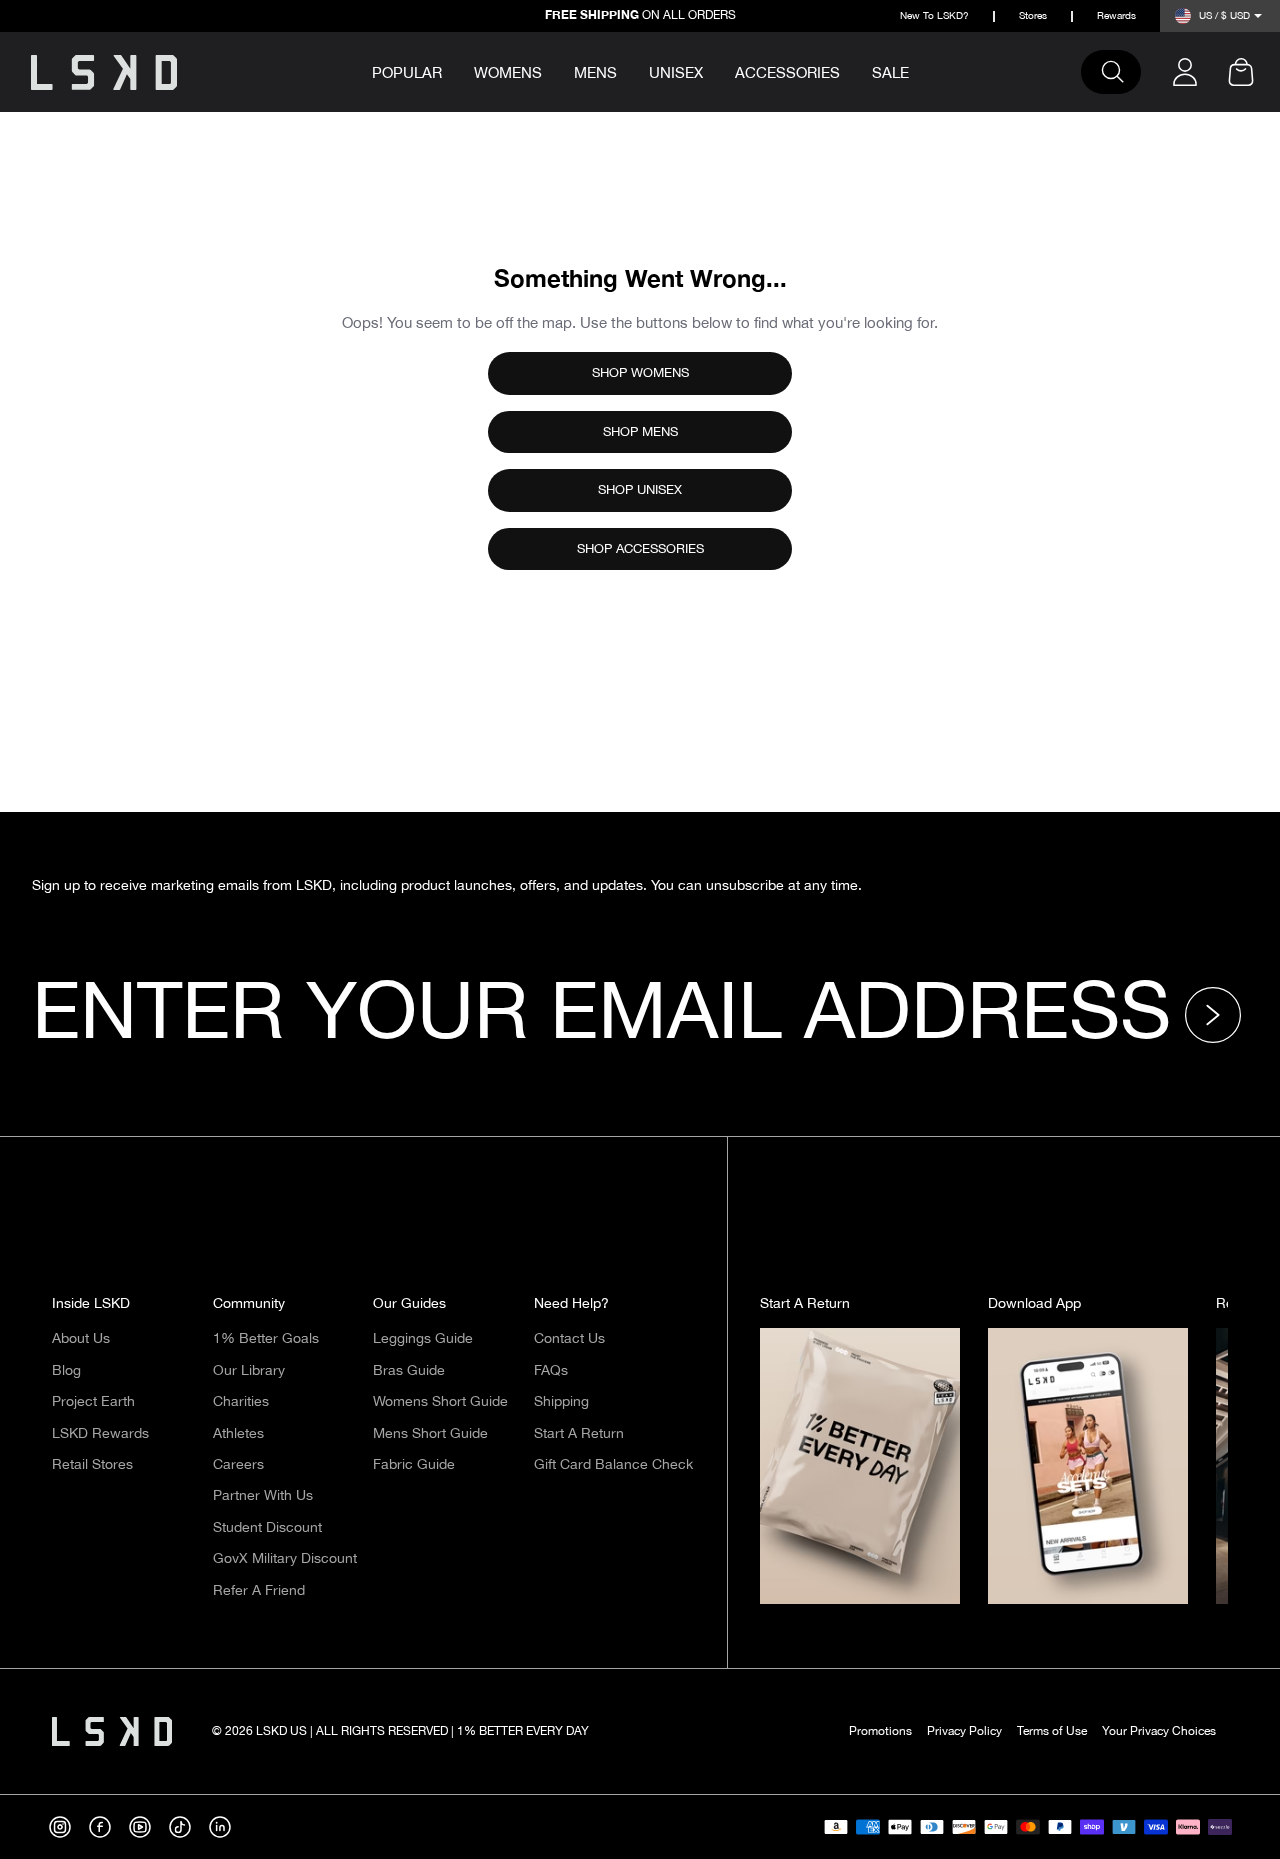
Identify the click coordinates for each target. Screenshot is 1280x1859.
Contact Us (569, 1339)
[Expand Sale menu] (923, 70)
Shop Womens (640, 373)
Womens (508, 73)
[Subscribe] (1218, 1015)
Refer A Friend (259, 1591)
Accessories (787, 73)
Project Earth (93, 1402)
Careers (238, 1465)
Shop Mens (640, 432)
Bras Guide (409, 1371)
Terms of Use (1052, 1731)
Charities (241, 1402)
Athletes (238, 1434)
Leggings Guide (423, 1339)
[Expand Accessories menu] (854, 70)
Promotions (880, 1731)
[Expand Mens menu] (631, 70)
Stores (1033, 16)
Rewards (1116, 16)
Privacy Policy (964, 1731)
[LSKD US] (104, 72)
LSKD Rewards (100, 1434)
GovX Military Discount (285, 1559)
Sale (890, 73)
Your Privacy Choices (1159, 1731)
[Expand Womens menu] (556, 70)
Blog (66, 1371)
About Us (81, 1339)
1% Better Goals (266, 1339)
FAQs (551, 1371)
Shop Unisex (640, 490)
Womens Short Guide (440, 1402)
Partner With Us (263, 1496)
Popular (407, 74)
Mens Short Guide (430, 1434)
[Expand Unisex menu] (717, 70)
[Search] (1121, 72)
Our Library (249, 1371)
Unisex (676, 73)
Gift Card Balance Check (613, 1465)
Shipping (561, 1402)
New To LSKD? (934, 16)
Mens (595, 73)
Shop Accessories (640, 549)
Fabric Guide (414, 1465)
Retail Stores (92, 1465)
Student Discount (267, 1528)
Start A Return (579, 1434)
